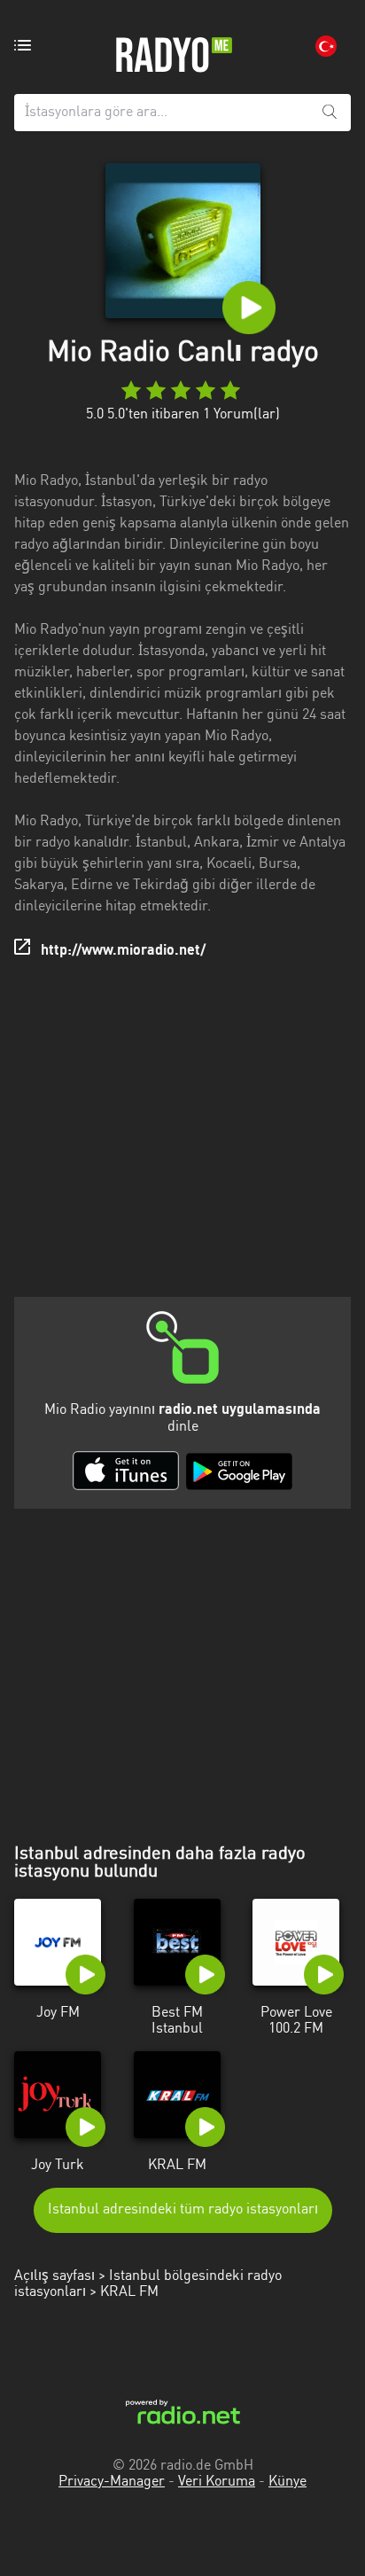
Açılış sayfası (54, 2276)
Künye (287, 2482)
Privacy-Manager (112, 2482)
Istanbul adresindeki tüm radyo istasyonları (183, 2210)
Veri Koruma (217, 2482)
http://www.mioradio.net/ (123, 951)
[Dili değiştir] (326, 46)
